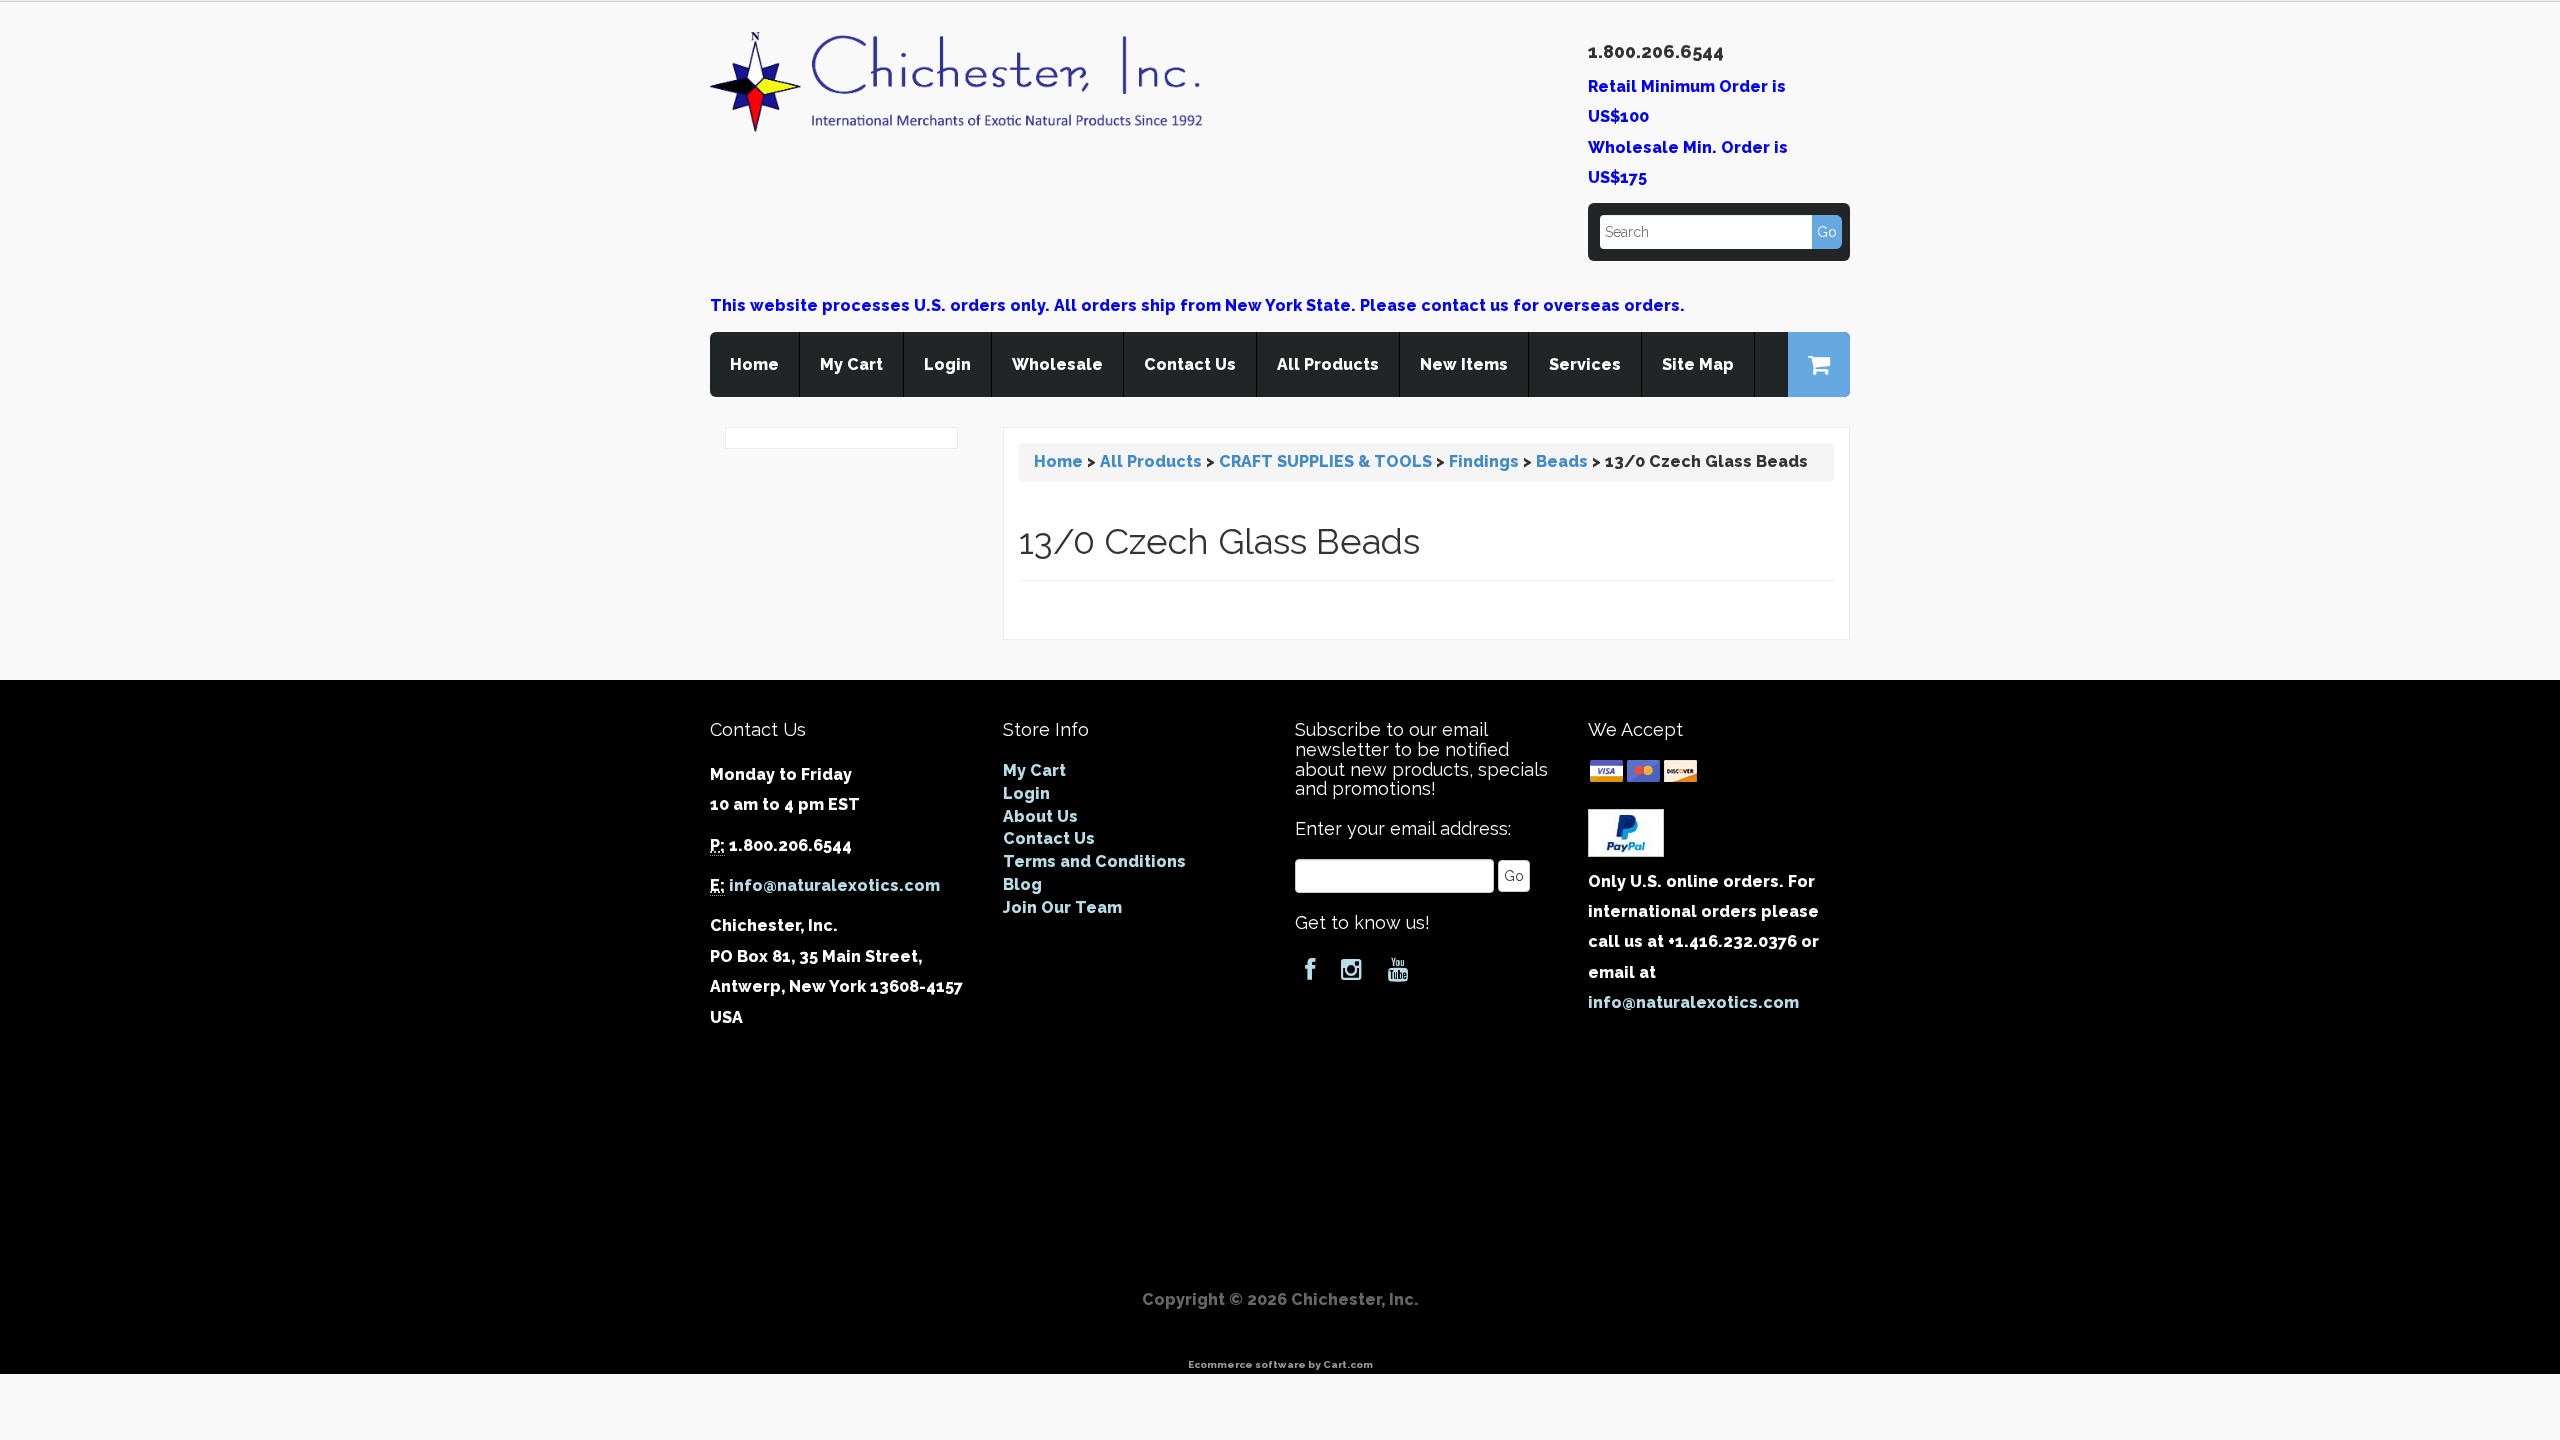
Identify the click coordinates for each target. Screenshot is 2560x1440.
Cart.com (1348, 1364)
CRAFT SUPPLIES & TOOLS (1325, 461)
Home (754, 364)
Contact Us (1190, 364)
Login (947, 364)
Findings (1484, 461)
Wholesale (1057, 364)
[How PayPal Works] (1626, 831)
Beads (1562, 461)
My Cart (851, 364)
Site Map (1698, 364)
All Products (1328, 364)
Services (1585, 364)
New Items (1464, 364)
